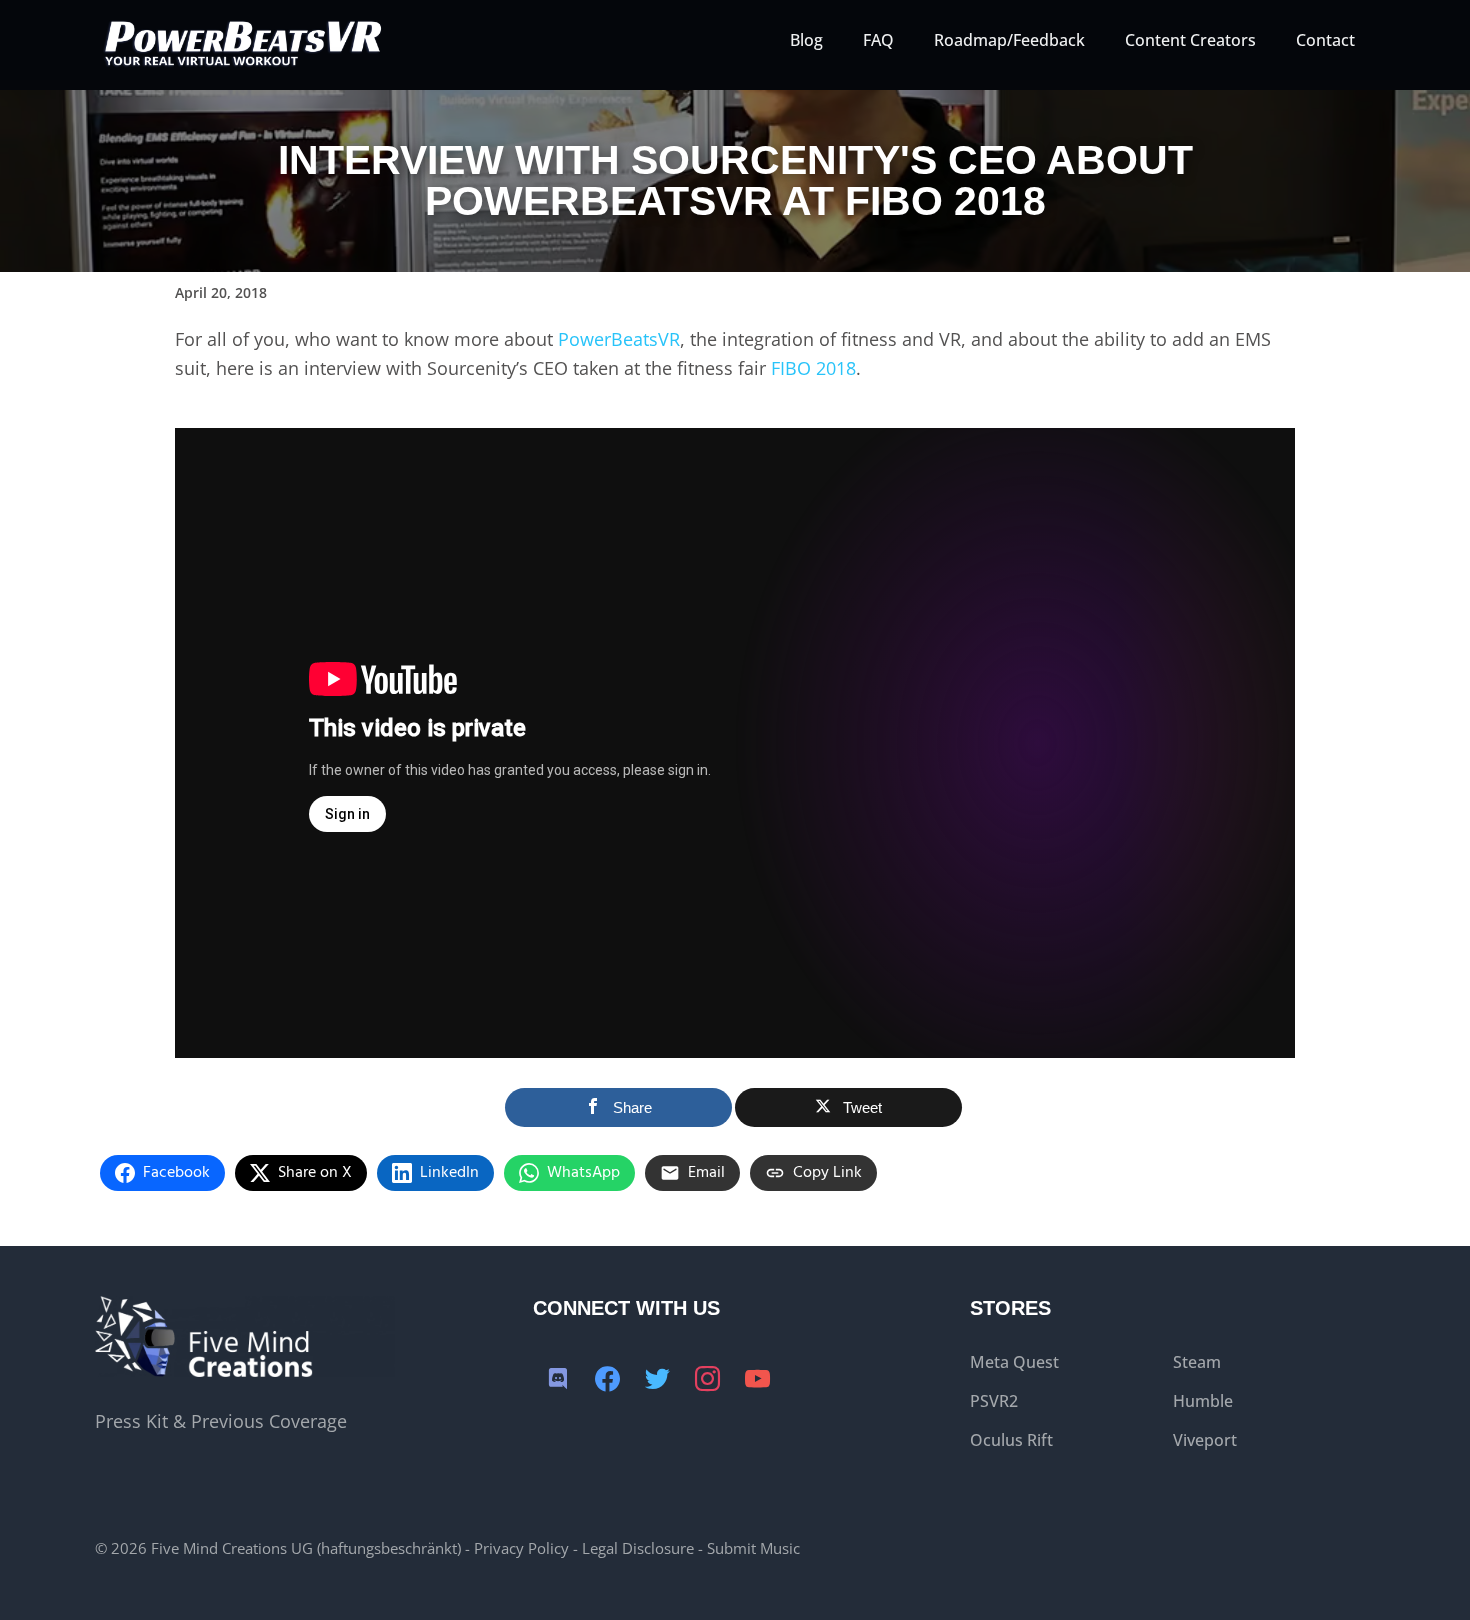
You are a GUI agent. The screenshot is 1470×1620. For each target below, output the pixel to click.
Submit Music (753, 1548)
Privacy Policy (521, 1548)
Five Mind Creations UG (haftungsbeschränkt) (306, 1548)
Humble (1203, 1401)
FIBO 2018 (813, 368)
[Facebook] (608, 1380)
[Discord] (558, 1380)
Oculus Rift (1011, 1440)
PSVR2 (994, 1401)
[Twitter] (658, 1380)
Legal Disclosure (638, 1548)
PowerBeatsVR (619, 339)
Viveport (1205, 1440)
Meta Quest (1014, 1362)
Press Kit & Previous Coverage (221, 1421)
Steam (1197, 1362)
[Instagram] (708, 1380)
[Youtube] (758, 1380)
